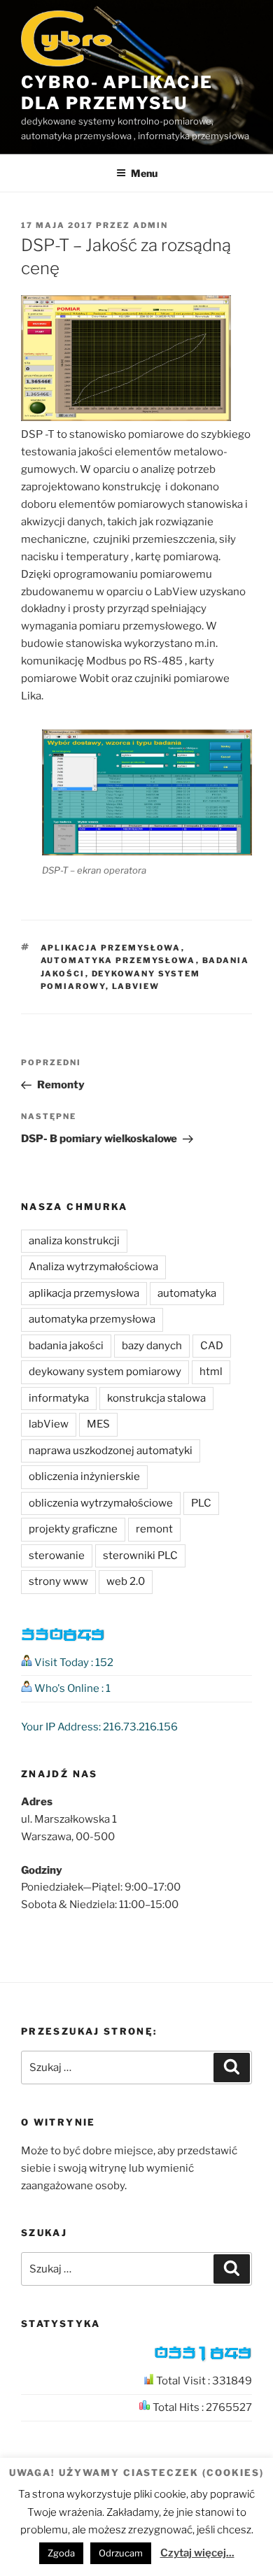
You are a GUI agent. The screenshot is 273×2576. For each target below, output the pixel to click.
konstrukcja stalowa (156, 1398)
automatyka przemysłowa (118, 960)
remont (154, 1529)
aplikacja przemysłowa (111, 948)
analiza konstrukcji (74, 1241)
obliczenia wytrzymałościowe (101, 1503)
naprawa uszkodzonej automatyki (111, 1451)
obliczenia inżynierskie (84, 1476)
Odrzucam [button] (121, 2553)
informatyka (59, 1398)
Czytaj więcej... (197, 2553)
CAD (212, 1346)
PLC (201, 1503)
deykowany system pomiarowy (105, 1372)
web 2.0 (126, 1581)
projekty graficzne (73, 1529)
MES (98, 1424)
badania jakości (66, 1346)
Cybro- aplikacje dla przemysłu (117, 93)
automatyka (187, 1293)
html (211, 1372)
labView (136, 986)
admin (150, 225)
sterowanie (57, 1556)
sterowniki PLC (140, 1556)
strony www (58, 1581)
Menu (144, 173)
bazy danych (152, 1346)
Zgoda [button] (61, 2553)
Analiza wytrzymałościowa (93, 1267)
